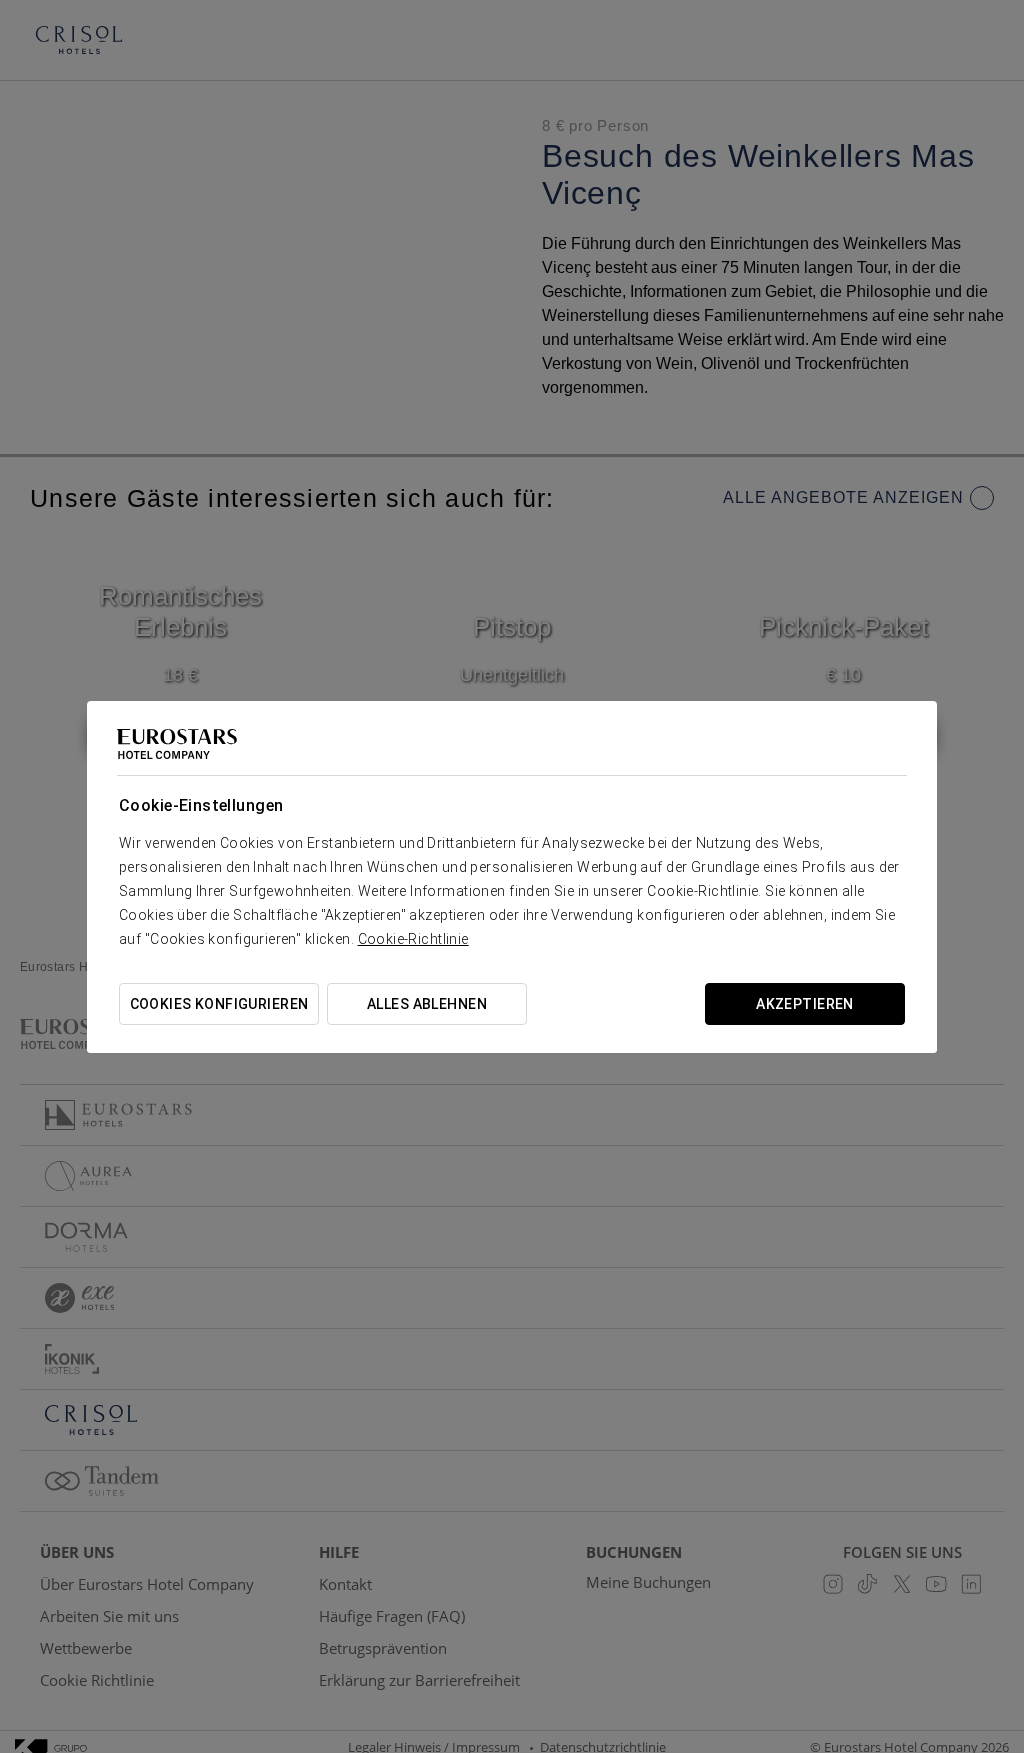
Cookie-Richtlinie (413, 939)
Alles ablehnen (427, 1004)
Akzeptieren (805, 1004)
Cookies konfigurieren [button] (219, 1004)
